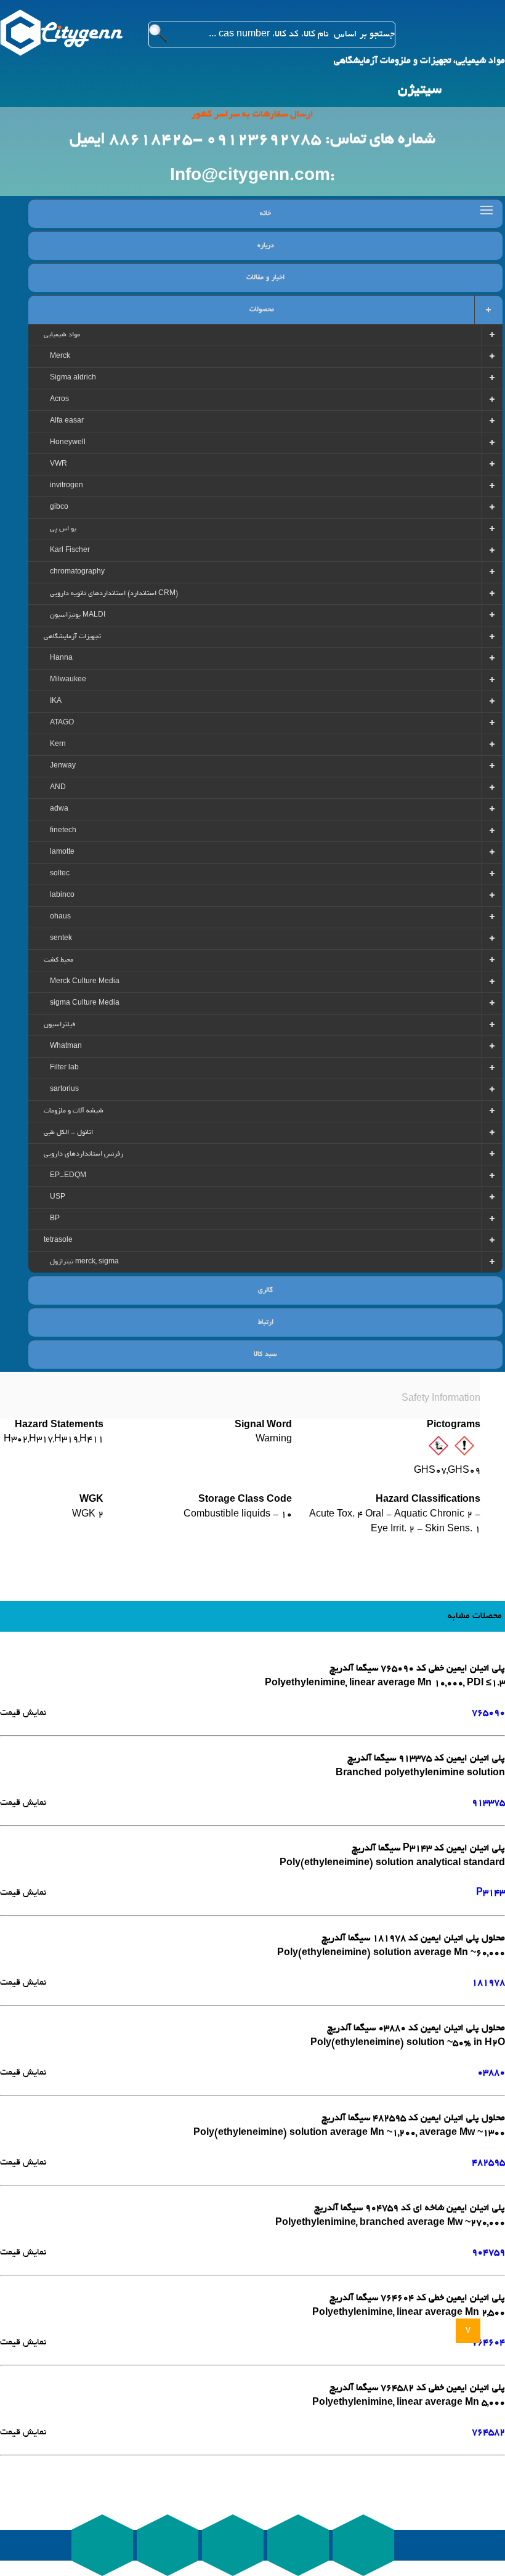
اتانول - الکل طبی (68, 1133)
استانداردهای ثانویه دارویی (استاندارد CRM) (114, 594)
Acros (59, 400)
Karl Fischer (70, 551)
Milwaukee (68, 680)
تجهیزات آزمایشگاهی (72, 637)
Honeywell (68, 443)
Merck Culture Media (85, 982)
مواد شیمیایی (62, 335)
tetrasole (58, 1241)
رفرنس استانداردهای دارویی (83, 1154)
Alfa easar (67, 421)
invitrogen (67, 486)
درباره (266, 246)
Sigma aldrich (73, 378)
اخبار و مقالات (265, 278)
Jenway (63, 766)
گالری (265, 1290)
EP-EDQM (68, 1176)
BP (55, 1219)
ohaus (60, 917)
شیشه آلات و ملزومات (74, 1111)
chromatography (77, 572)
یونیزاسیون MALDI (78, 615)
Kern (58, 745)
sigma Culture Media (85, 1003)
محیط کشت (59, 960)
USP (58, 1197)
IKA (56, 702)
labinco (62, 896)
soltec (60, 874)
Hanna (61, 658)
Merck (60, 357)
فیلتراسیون (59, 1025)
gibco (59, 508)
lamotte (62, 853)
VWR (59, 464)
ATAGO (62, 723)
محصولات (262, 310)
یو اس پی (63, 529)
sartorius (64, 1090)
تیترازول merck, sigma (84, 1262)
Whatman (66, 1047)
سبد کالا (265, 1355)
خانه (265, 214)
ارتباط (266, 1322)
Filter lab (64, 1068)
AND (58, 788)
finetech (63, 831)
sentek (61, 939)
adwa (59, 809)
